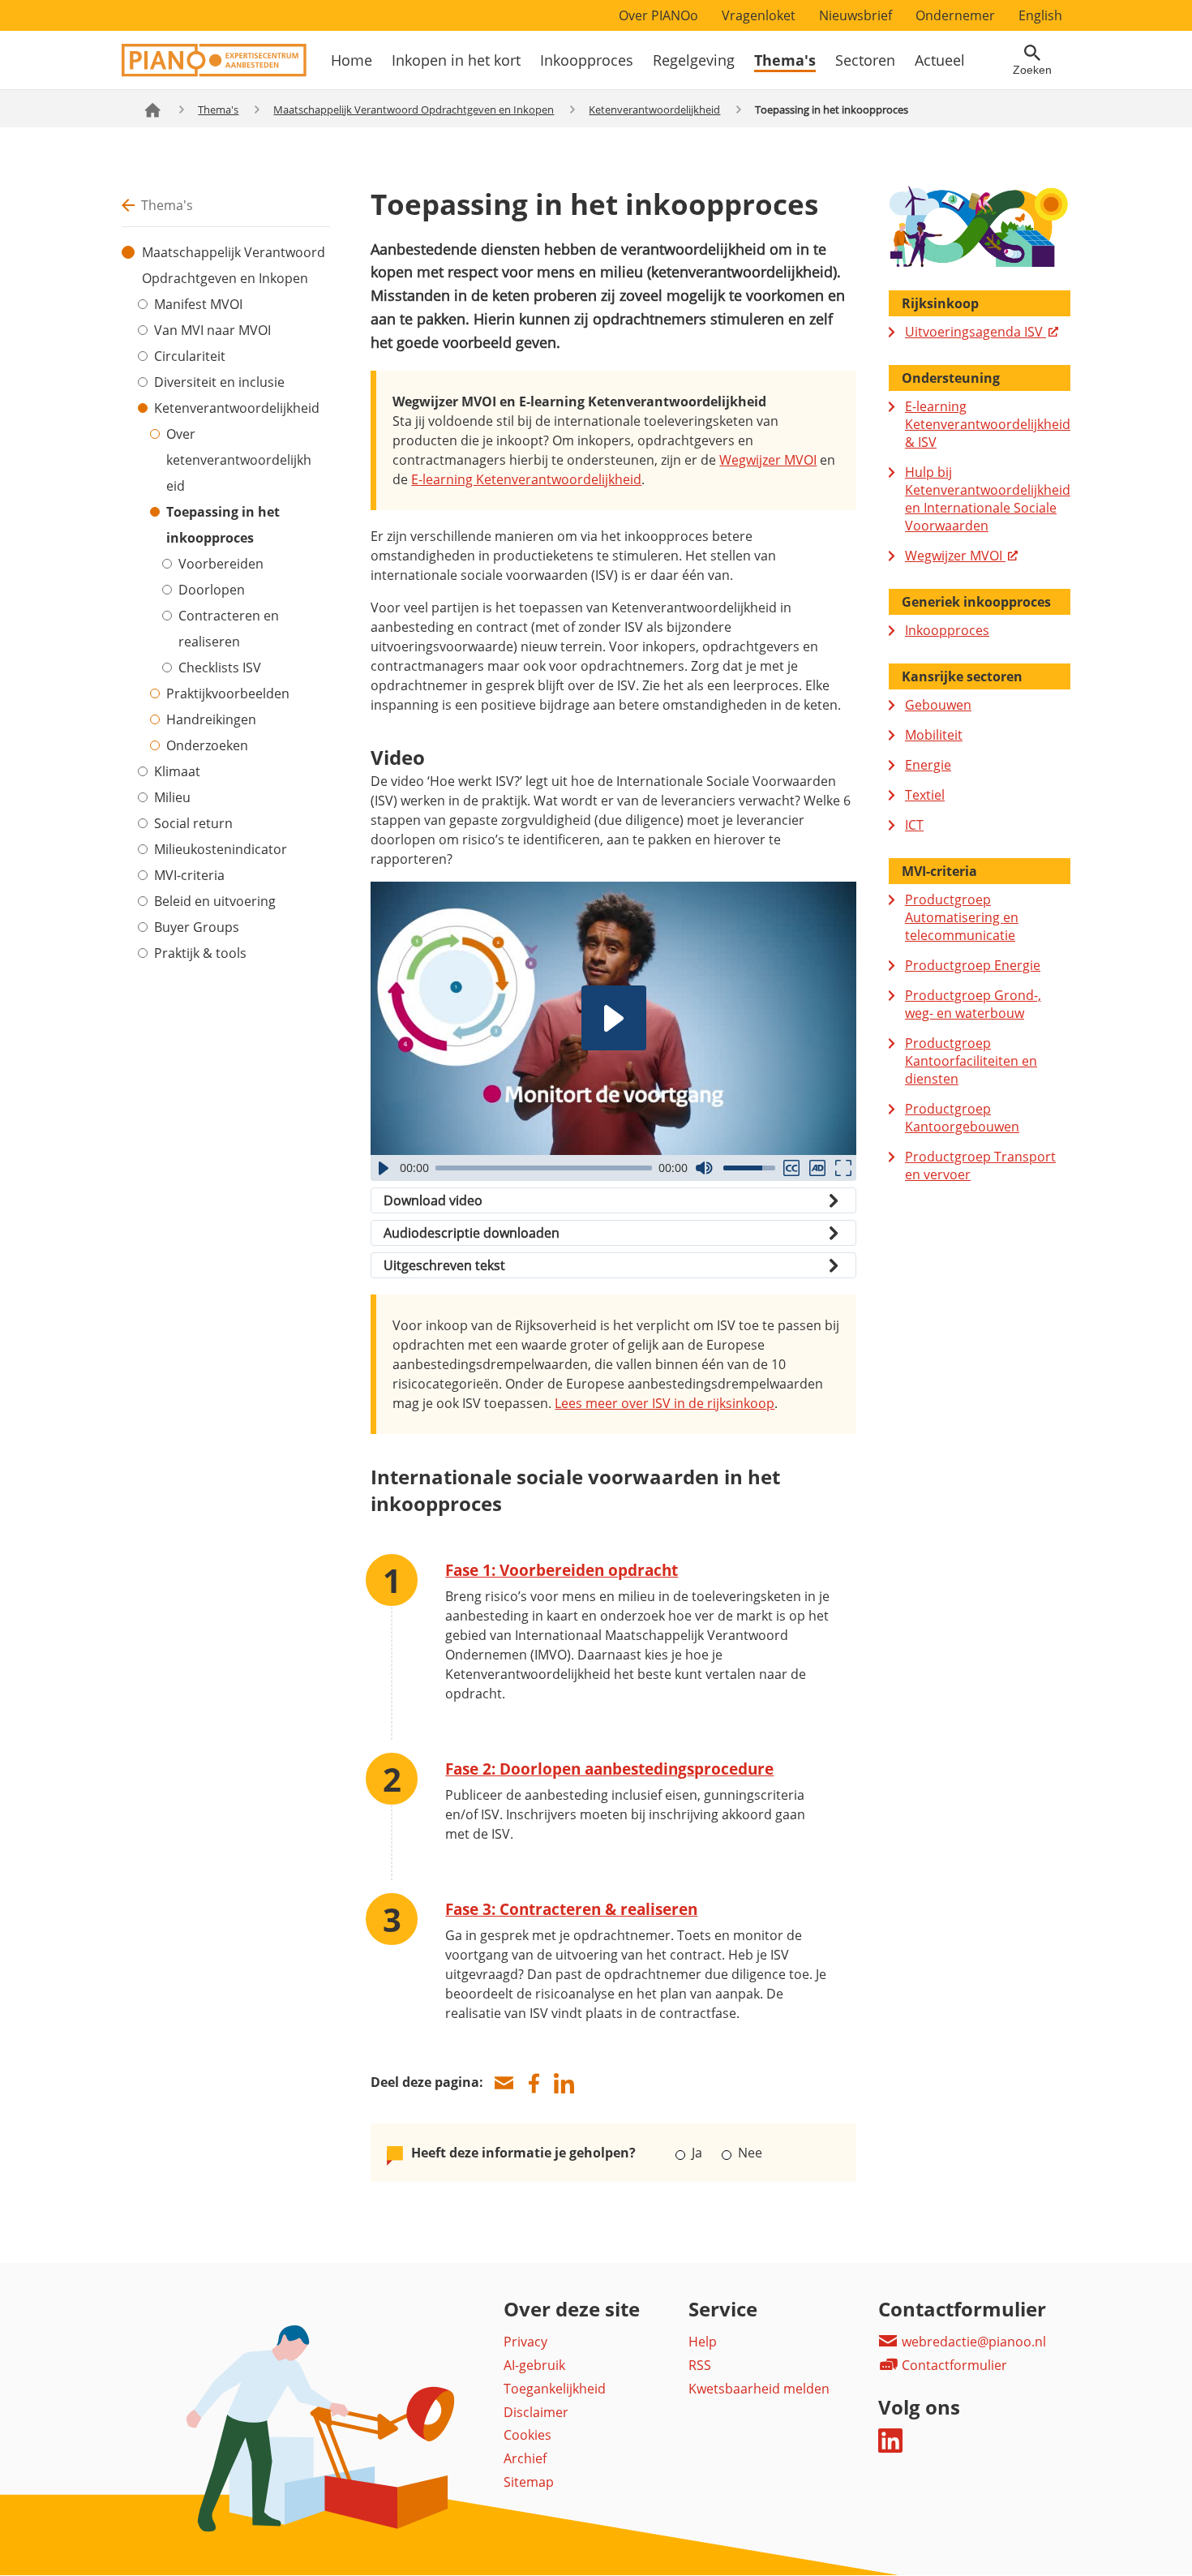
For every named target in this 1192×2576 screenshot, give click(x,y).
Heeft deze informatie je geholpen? (523, 2153)
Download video (433, 1200)
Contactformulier (953, 2365)
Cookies (527, 2435)
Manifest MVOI (198, 304)
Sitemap (529, 2482)
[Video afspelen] (614, 1018)
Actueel (940, 60)
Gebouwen (938, 705)
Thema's (785, 60)
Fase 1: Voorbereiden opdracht (562, 1570)
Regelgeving (694, 60)
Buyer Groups (197, 927)
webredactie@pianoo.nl (972, 2342)
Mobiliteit (934, 735)
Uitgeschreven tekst (444, 1265)
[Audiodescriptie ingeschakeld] (817, 1168)
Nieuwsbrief (855, 15)
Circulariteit (190, 356)
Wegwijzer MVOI (768, 460)
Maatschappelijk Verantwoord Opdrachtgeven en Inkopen (414, 109)
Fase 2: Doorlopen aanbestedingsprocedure (609, 1769)
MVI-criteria (189, 875)
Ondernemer (955, 15)
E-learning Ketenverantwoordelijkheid (526, 479)
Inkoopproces (587, 60)
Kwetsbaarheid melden (759, 2389)
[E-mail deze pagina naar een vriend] (504, 2083)
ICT (914, 825)
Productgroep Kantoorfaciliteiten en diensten (971, 1061)
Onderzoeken (207, 745)
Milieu (172, 797)
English (1040, 15)
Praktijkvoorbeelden (228, 693)
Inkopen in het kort (456, 60)
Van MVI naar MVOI (212, 330)
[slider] (544, 1168)
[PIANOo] (214, 72)
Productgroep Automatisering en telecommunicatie (962, 917)
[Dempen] (704, 1168)
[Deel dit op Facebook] (534, 2083)
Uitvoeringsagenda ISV (975, 332)
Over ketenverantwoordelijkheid (239, 460)
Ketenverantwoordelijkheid (654, 109)
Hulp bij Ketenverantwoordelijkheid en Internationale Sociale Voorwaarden (988, 499)
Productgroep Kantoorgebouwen (962, 1118)
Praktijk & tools (200, 953)
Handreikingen (211, 719)
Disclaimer (536, 2412)
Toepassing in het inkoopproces (223, 525)
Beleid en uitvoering (215, 901)
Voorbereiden (221, 564)
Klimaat (177, 771)
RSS (700, 2365)
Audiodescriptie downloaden (472, 1233)
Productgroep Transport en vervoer (980, 1166)
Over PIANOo (658, 15)
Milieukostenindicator (221, 849)
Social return (193, 823)
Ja (697, 2153)
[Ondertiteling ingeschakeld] (791, 1168)
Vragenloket (759, 15)
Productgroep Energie (973, 965)
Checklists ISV (220, 668)
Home (352, 60)
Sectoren (865, 60)
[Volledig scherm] (843, 1168)
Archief (525, 2458)
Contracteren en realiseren (229, 629)
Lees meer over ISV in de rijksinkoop (665, 1403)
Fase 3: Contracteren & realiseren (571, 1909)
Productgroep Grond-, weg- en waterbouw (973, 1004)
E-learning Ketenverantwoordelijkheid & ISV (988, 424)
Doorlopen (212, 590)
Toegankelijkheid (555, 2389)
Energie (928, 765)
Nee (748, 2153)
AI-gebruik (534, 2365)
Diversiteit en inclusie (219, 382)
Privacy (525, 2342)
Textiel (925, 795)
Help (703, 2342)
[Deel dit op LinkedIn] (564, 2083)
